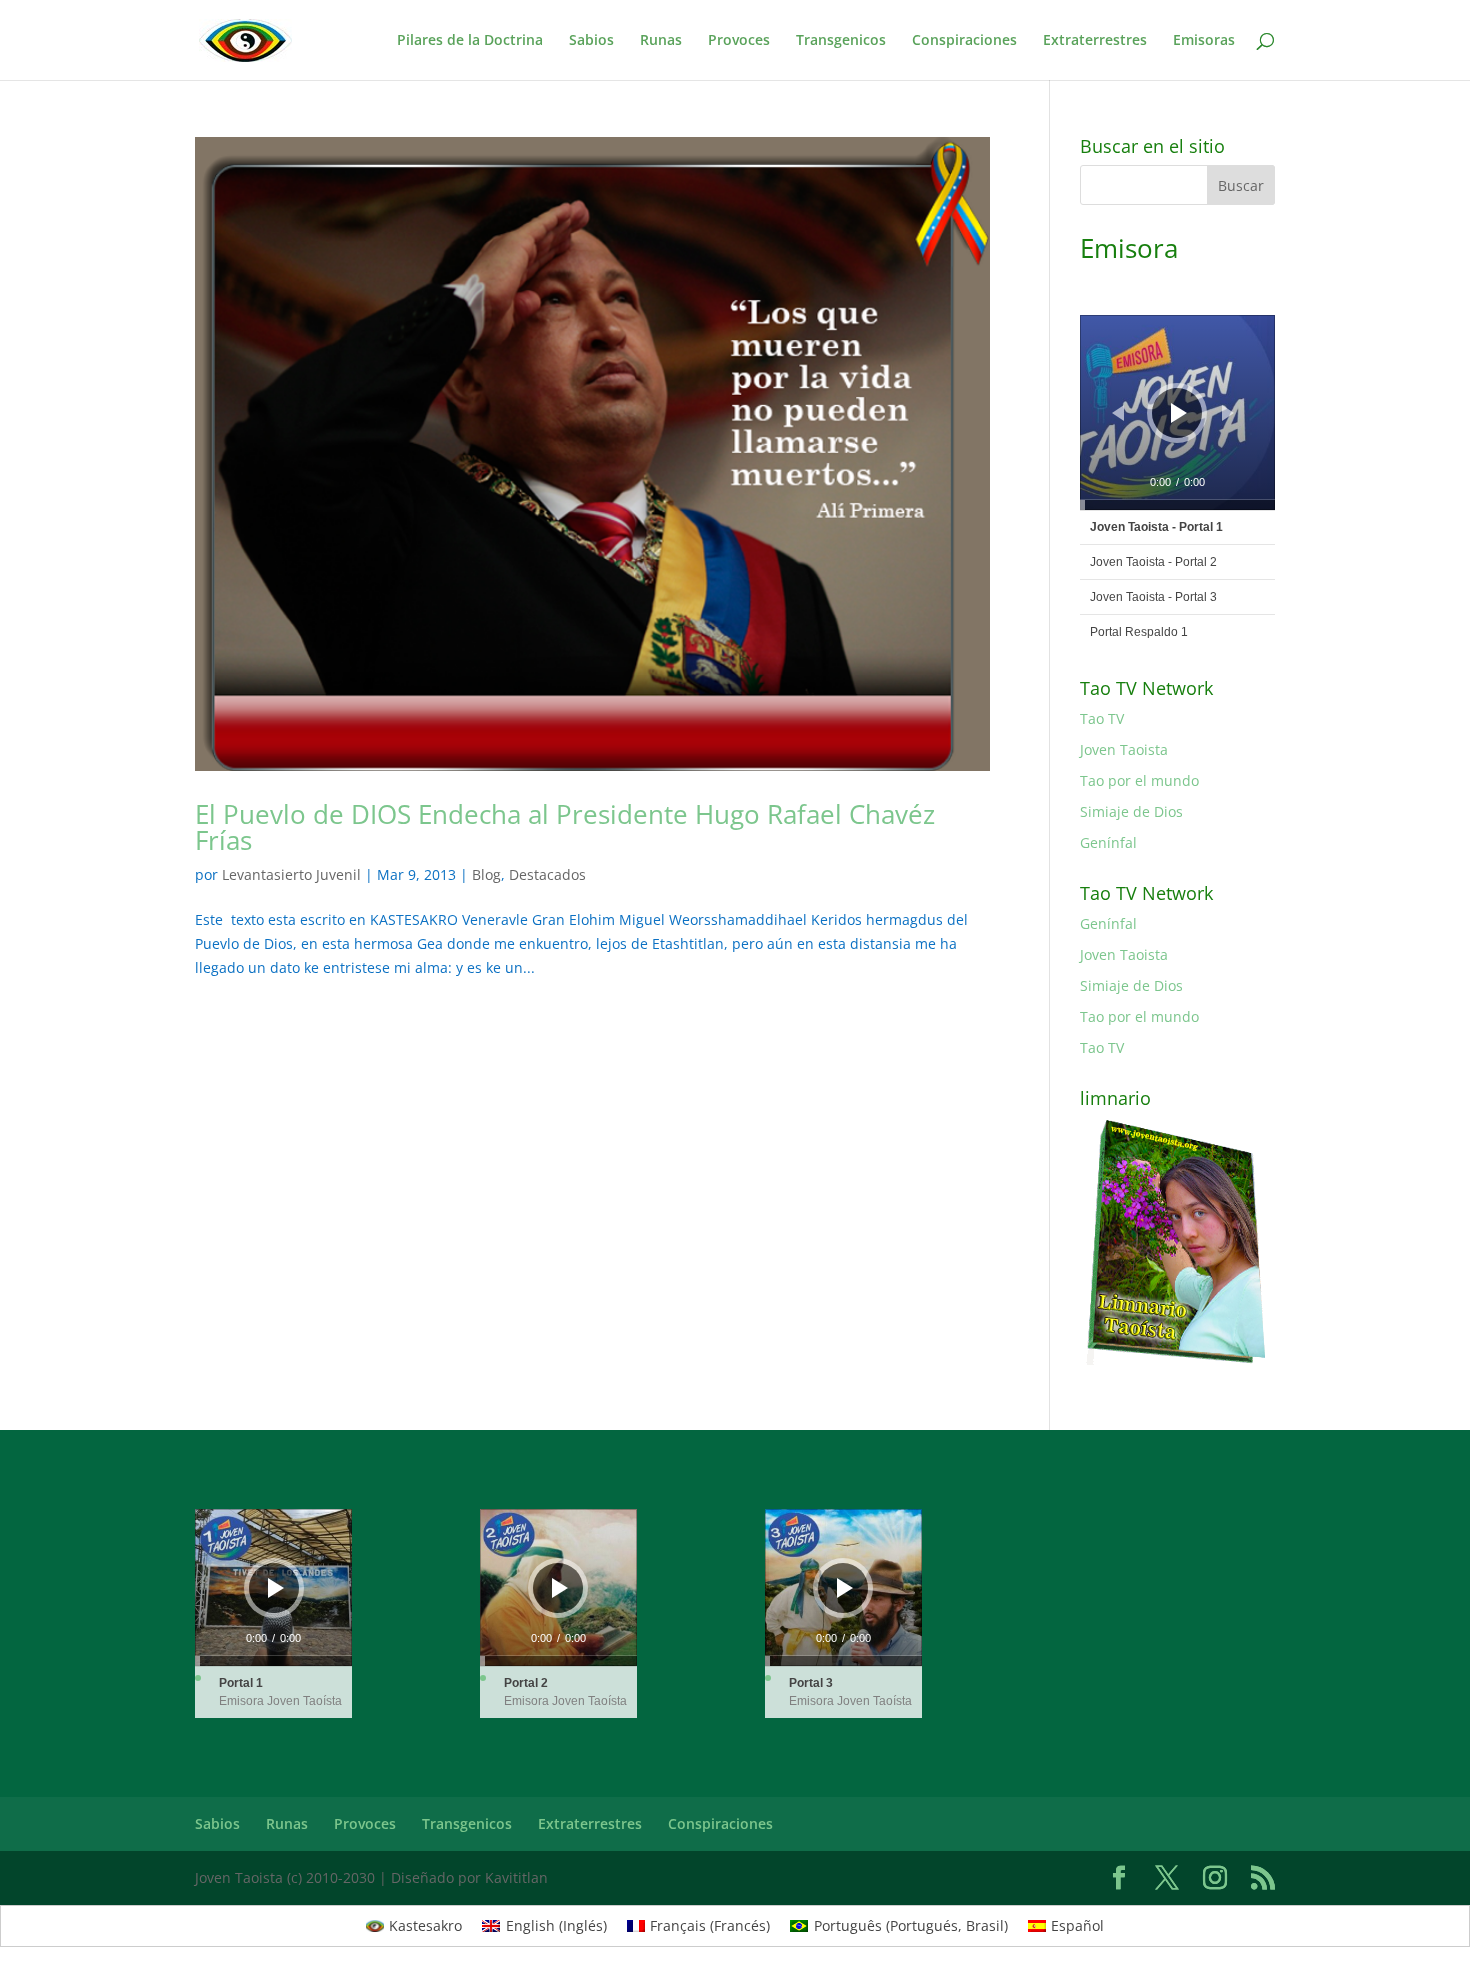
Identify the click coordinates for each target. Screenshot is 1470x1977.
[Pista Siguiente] (1228, 413)
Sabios (591, 41)
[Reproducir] (1179, 413)
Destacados (547, 874)
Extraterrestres (1095, 41)
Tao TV (1102, 718)
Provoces (739, 41)
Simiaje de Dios (1131, 811)
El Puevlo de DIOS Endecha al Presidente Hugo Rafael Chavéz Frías (565, 827)
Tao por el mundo (1139, 780)
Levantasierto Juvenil (291, 874)
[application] (1177, 412)
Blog (486, 874)
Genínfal (1108, 842)
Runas (661, 41)
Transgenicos (841, 41)
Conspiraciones (964, 41)
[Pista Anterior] (1118, 413)
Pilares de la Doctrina (470, 41)
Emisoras (1204, 41)
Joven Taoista (1124, 749)
